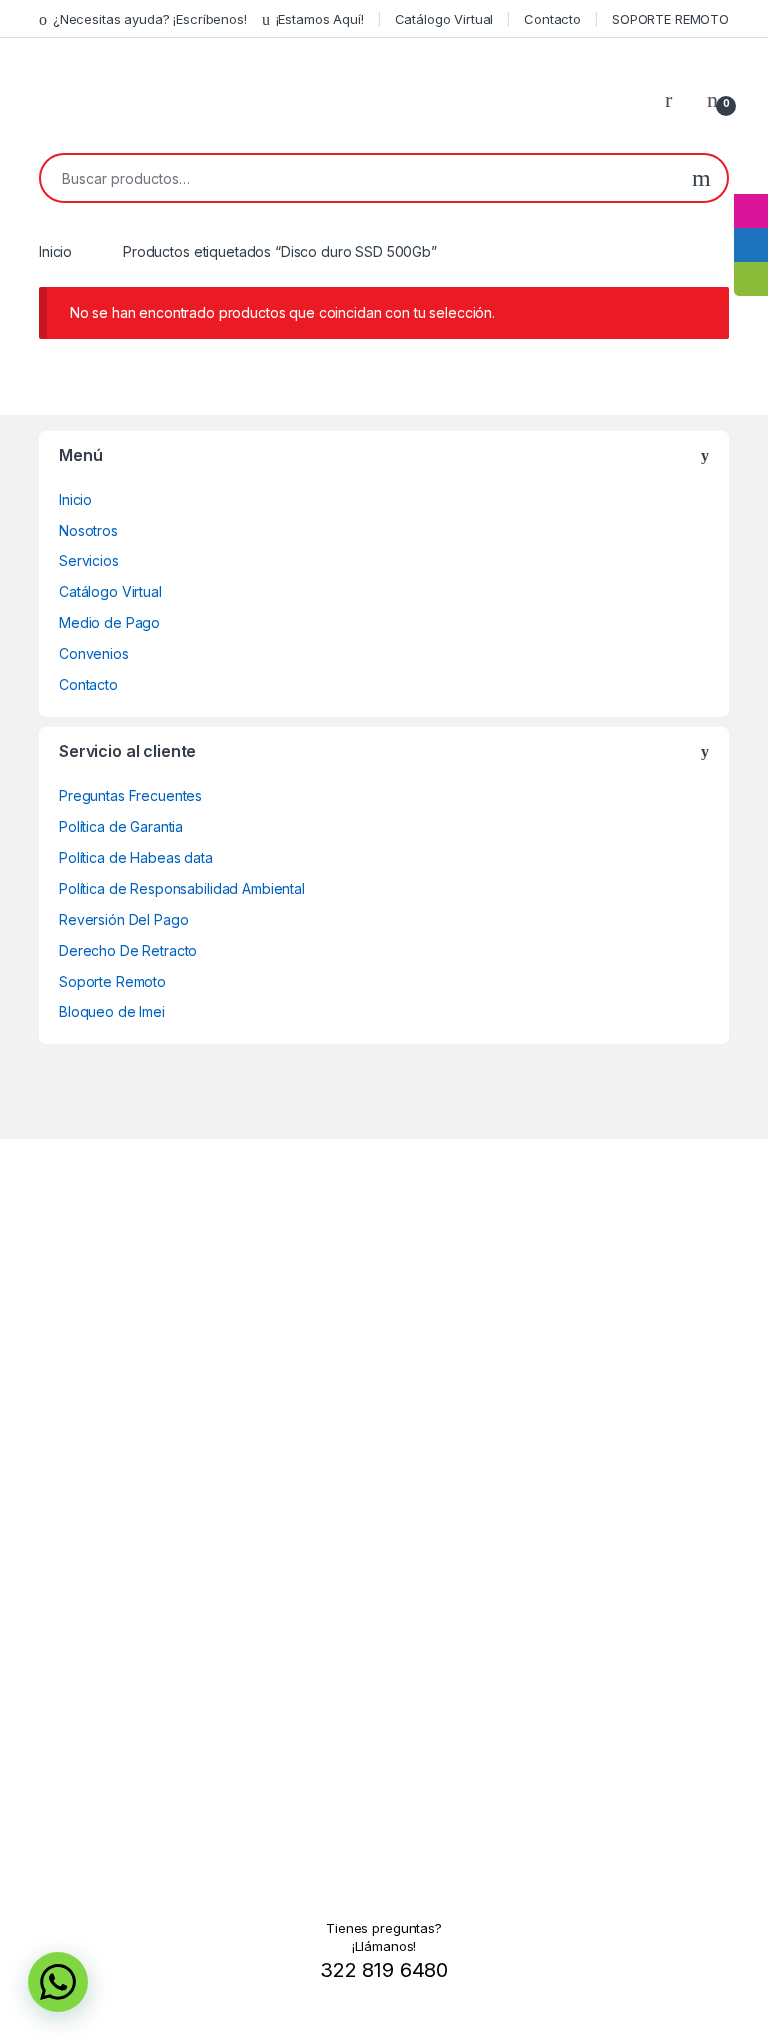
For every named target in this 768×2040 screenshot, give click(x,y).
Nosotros (88, 530)
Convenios (94, 653)
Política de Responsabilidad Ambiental (182, 888)
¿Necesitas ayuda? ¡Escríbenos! (150, 19)
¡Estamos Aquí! (320, 19)
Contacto (552, 19)
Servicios (89, 560)
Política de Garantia (121, 826)
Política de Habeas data (136, 857)
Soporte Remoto (112, 981)
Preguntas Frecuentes (130, 795)
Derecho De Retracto (128, 950)
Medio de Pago (109, 622)
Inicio (55, 251)
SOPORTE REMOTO (670, 19)
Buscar (701, 178)
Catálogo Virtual (444, 19)
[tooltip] (751, 177)
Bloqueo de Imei (112, 1011)
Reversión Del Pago (123, 919)
